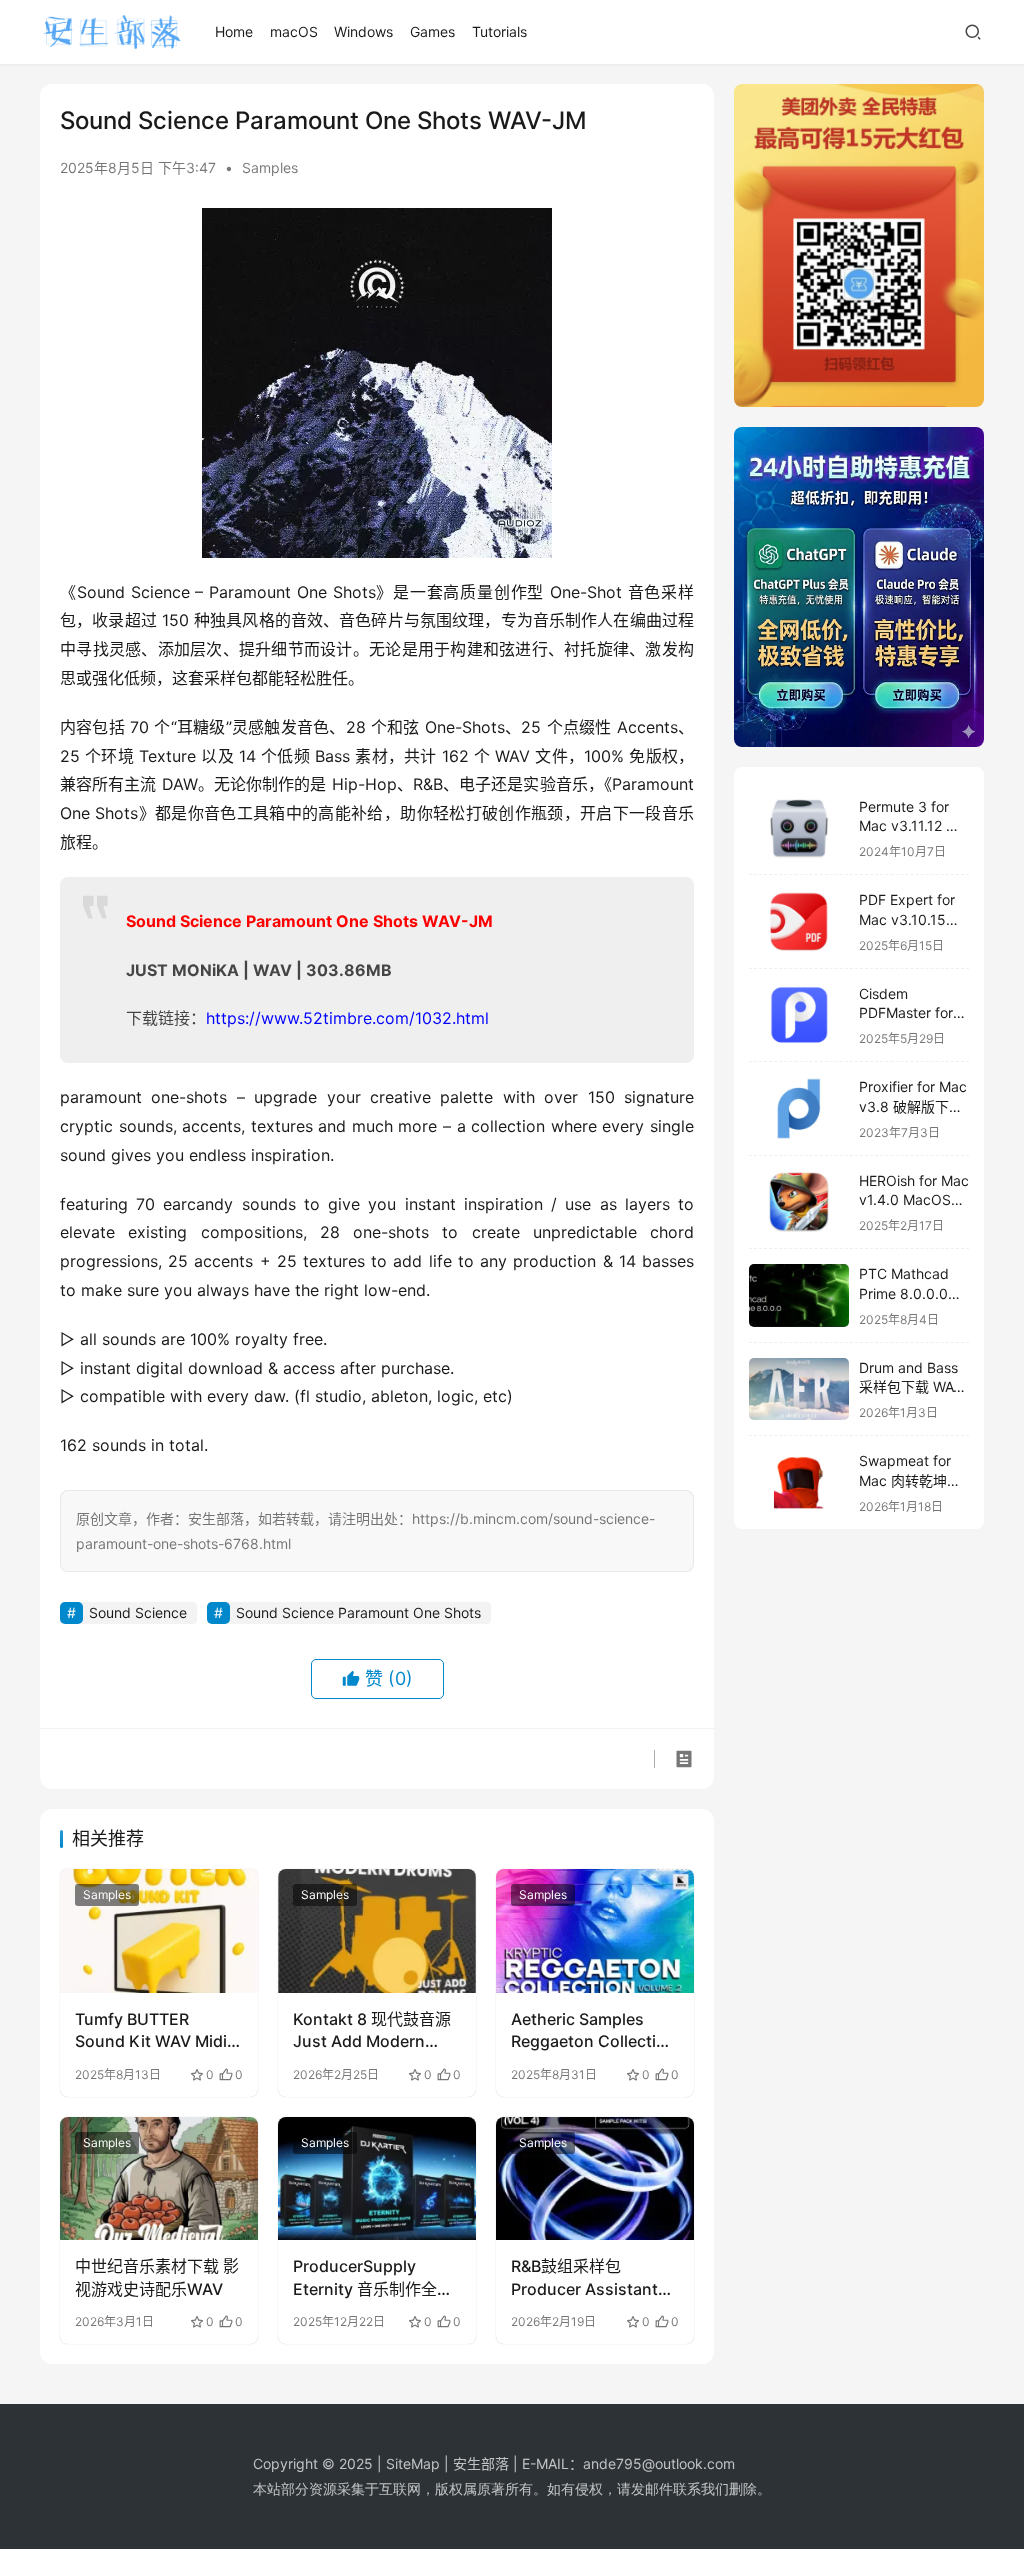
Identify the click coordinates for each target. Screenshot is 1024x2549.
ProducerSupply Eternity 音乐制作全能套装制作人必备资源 (373, 2278)
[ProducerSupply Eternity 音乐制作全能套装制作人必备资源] (377, 2179)
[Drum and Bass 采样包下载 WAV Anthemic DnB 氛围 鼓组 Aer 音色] (799, 1389)
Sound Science (138, 1612)
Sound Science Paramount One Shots (358, 1612)
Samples (270, 167)
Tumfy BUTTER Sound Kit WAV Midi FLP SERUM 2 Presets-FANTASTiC (151, 2031)
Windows (363, 31)
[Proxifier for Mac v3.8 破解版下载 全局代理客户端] (799, 1108)
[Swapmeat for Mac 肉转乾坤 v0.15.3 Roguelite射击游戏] (799, 1482)
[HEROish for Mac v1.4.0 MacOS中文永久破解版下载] (799, 1202)
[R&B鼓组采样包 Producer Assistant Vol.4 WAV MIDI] (595, 2179)
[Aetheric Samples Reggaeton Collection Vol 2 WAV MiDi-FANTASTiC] (595, 1931)
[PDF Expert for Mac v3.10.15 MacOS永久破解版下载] (799, 921)
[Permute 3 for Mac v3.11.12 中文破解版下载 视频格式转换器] (799, 828)
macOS (294, 31)
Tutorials (499, 31)
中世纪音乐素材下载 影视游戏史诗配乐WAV (157, 2277)
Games (432, 31)
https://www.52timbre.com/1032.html (347, 1018)
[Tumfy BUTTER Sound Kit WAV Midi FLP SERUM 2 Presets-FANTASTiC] (159, 1931)
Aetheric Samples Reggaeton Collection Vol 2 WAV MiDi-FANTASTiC (593, 2031)
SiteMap (413, 2463)
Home (234, 31)
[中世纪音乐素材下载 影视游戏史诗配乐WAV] (159, 2179)
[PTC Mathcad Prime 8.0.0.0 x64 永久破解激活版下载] (799, 1295)
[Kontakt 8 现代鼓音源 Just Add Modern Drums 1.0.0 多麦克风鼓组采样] (377, 1931)
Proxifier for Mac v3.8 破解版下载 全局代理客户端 (913, 1106)
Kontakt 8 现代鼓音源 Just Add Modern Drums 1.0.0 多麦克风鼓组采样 (373, 2031)
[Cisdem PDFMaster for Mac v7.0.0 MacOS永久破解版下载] (799, 1015)
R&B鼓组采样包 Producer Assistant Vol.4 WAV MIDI (584, 2278)
